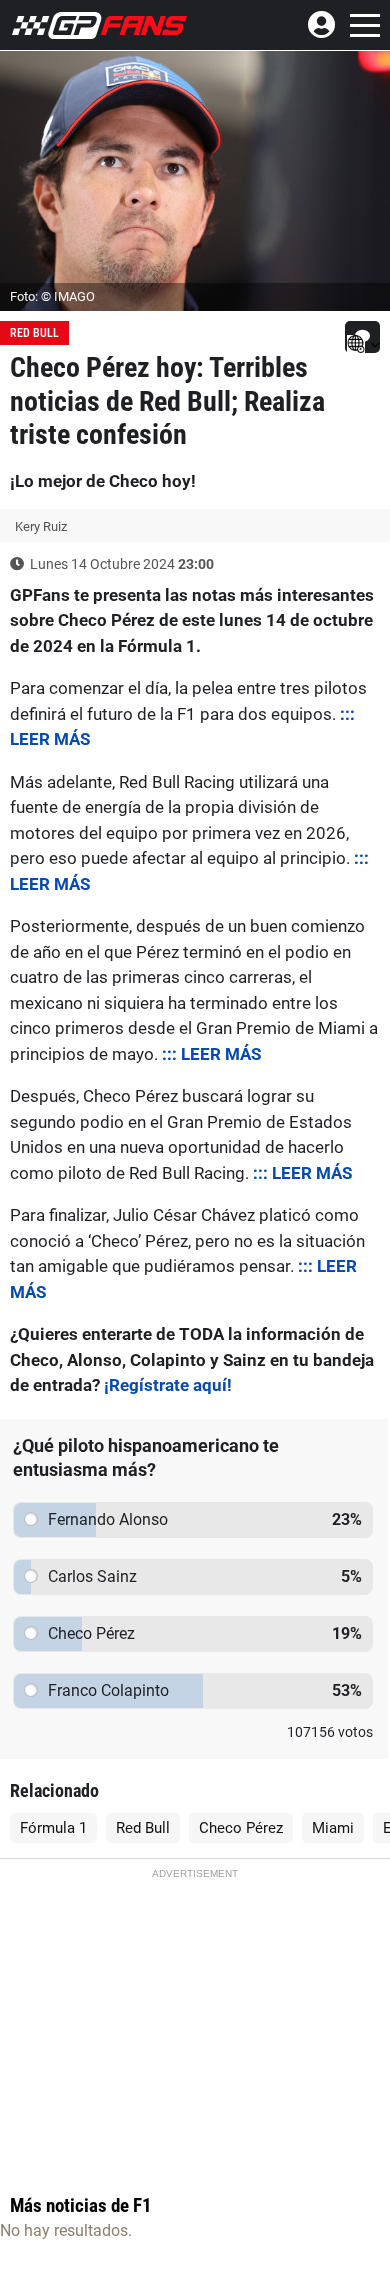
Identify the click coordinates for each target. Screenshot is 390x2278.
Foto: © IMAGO (52, 296)
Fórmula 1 (53, 1828)
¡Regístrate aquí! (168, 1385)
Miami (333, 1828)
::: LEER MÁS (211, 1054)
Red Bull (34, 333)
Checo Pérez (241, 1828)
